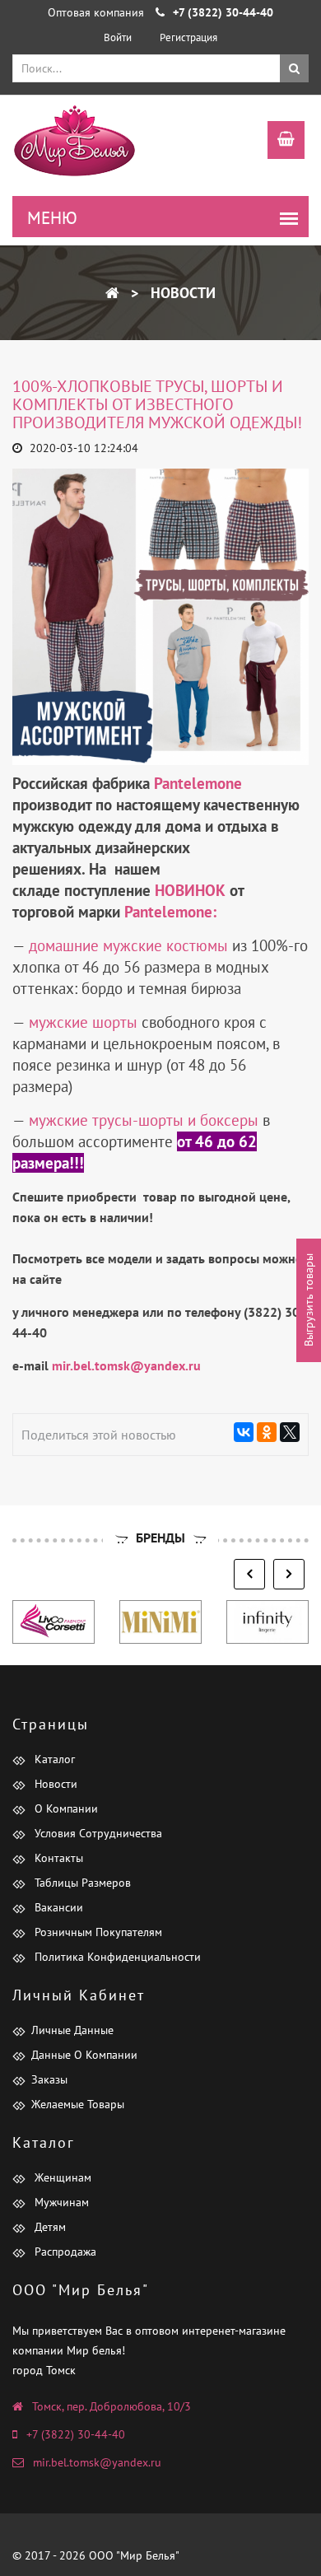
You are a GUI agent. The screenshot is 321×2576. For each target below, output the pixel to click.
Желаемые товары (78, 2104)
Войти (118, 37)
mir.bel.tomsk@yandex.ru (97, 2462)
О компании (65, 1808)
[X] (290, 1432)
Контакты (57, 1858)
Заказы (49, 2079)
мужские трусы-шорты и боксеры (144, 1120)
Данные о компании (84, 2055)
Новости (181, 293)
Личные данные (72, 2030)
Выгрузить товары (309, 1301)
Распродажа (64, 2252)
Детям (49, 2227)
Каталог (53, 1759)
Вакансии (57, 1907)
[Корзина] (278, 142)
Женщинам (61, 2177)
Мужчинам (60, 2202)
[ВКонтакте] (244, 1432)
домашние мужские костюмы (128, 945)
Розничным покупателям (97, 1932)
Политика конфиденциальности (116, 1957)
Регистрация (188, 37)
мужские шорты (83, 1022)
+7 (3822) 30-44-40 (76, 2434)
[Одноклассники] (267, 1432)
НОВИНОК (192, 890)
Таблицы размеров (81, 1883)
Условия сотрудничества (97, 1833)
